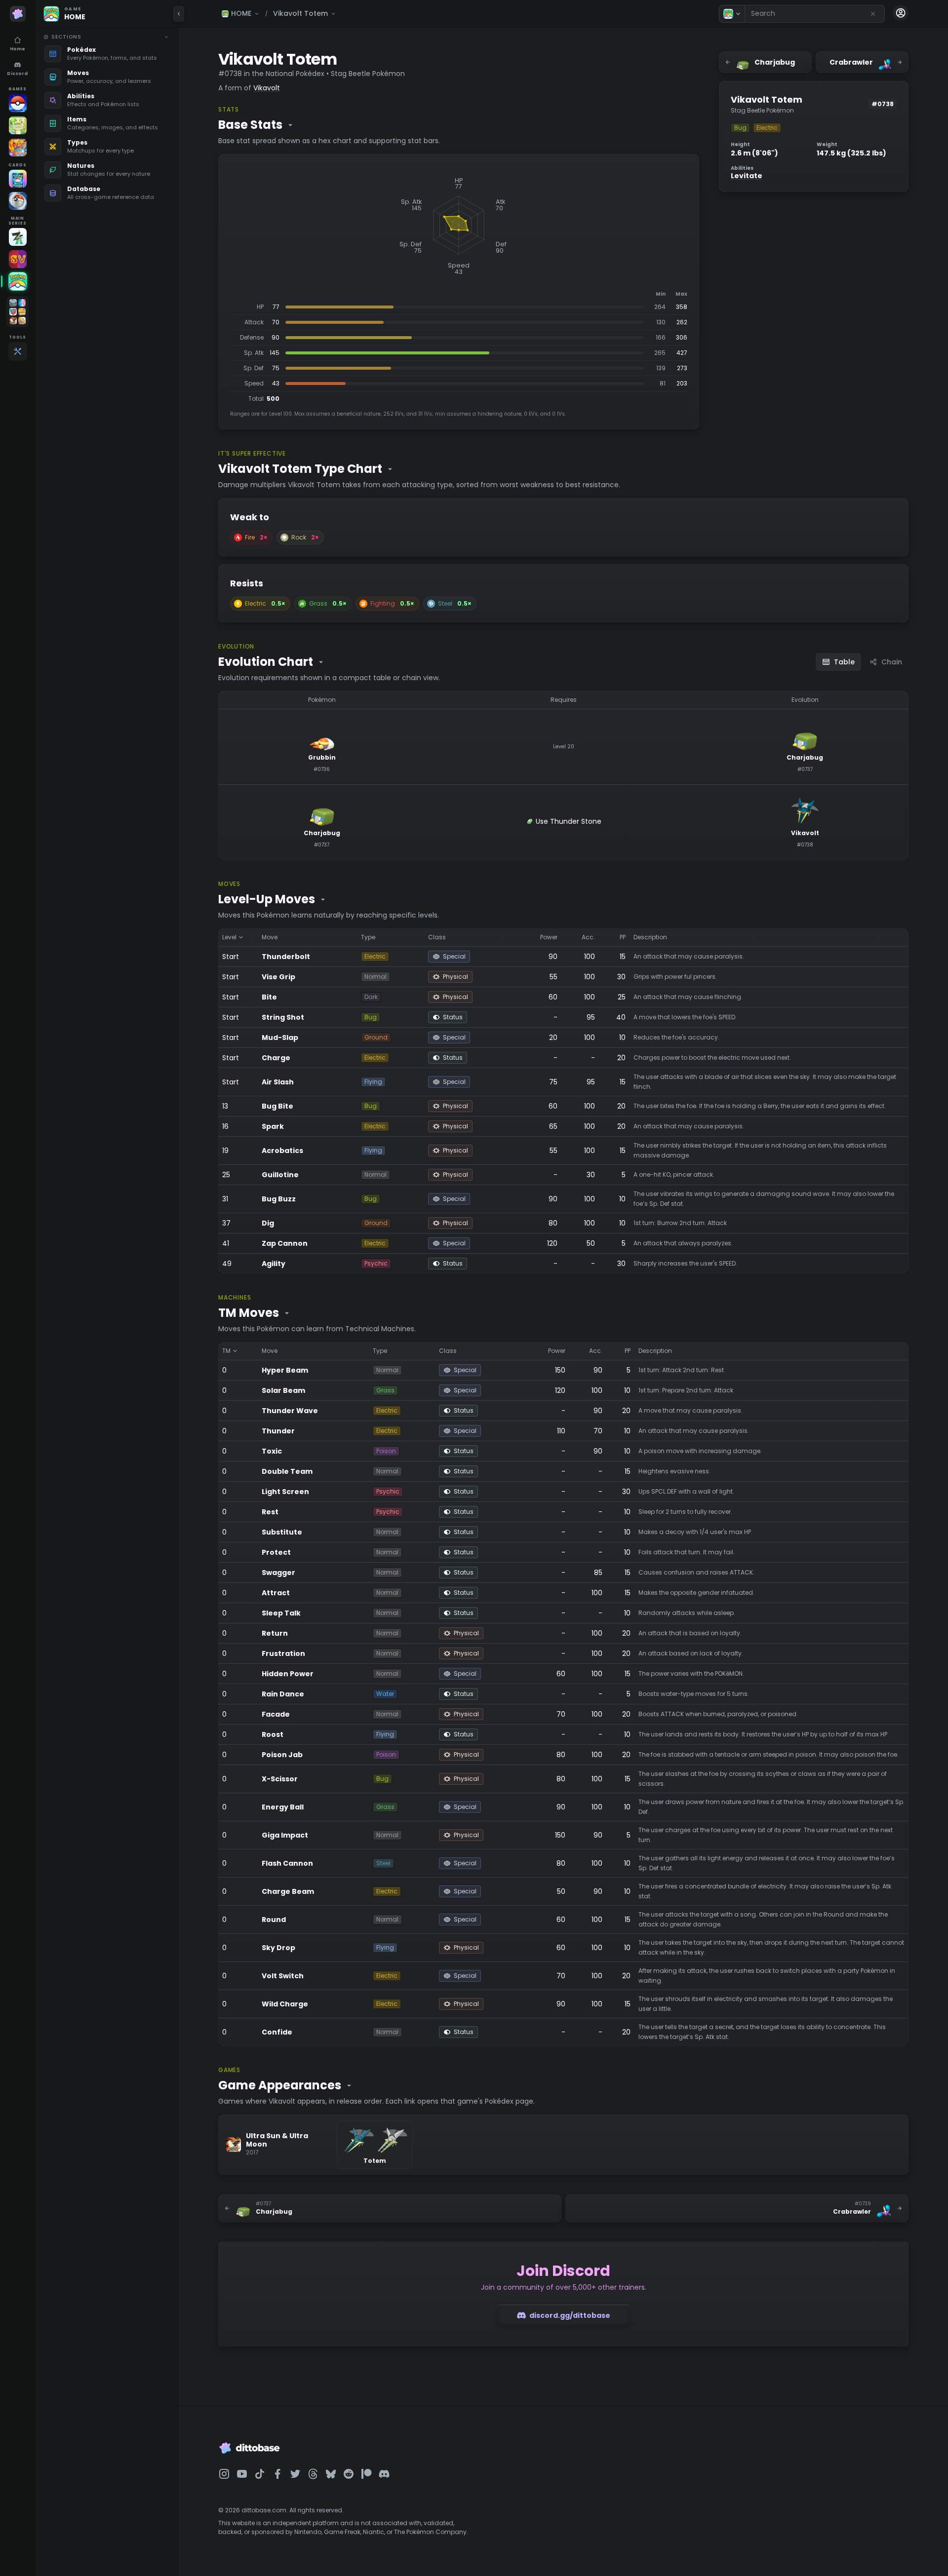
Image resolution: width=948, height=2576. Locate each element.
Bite (269, 997)
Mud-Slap (280, 1038)
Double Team (287, 1471)
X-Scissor (280, 1779)
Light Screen (285, 1492)
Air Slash (278, 1082)
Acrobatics (282, 1151)
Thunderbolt (286, 957)
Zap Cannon (285, 1243)
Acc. (588, 937)
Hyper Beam (285, 1370)
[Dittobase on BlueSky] (331, 2474)
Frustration (283, 1653)
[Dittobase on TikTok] (260, 2474)
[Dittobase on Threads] (313, 2474)
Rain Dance (283, 1694)
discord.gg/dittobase (570, 2315)
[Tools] (18, 351)
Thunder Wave (290, 1411)
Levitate (747, 176)
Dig (268, 1223)
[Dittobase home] (18, 14)
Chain (892, 662)
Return (275, 1633)
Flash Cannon (287, 1863)
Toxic (272, 1451)
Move (270, 937)
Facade (276, 1714)
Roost (273, 1734)
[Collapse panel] (179, 14)
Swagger (278, 1573)
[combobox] (815, 14)
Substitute (282, 1532)
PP (623, 937)
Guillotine (280, 1175)
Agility (274, 1264)
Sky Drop (278, 1948)
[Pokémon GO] (18, 103)
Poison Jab (282, 1755)
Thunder (278, 1431)
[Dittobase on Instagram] (224, 2474)
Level (229, 937)
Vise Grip (278, 977)
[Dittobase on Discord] (384, 2474)
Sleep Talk (281, 1613)
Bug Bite (277, 1106)
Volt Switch (283, 1976)
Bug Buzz (279, 1199)
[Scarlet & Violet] (18, 259)
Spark (273, 1126)
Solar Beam (283, 1390)
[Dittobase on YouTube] (242, 2474)
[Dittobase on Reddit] (349, 2474)
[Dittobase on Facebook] (277, 2474)
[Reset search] (873, 14)
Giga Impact (285, 1835)
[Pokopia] (18, 125)
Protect (276, 1552)
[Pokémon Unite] (18, 148)
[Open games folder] (18, 312)
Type (368, 937)
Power (549, 937)
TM (226, 1351)
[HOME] (18, 281)
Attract (276, 1593)
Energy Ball (283, 1807)
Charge (276, 1058)
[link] (106, 54)
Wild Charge (285, 2004)
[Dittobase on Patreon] (366, 2474)
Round (274, 1920)
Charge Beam (288, 1891)
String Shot (283, 1017)
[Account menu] (901, 13)
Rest (270, 1512)
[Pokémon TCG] (18, 201)
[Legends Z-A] (18, 237)
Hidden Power (288, 1674)
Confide (277, 2032)
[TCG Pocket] (18, 179)
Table (844, 662)
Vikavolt (267, 88)
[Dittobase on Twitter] (295, 2474)
